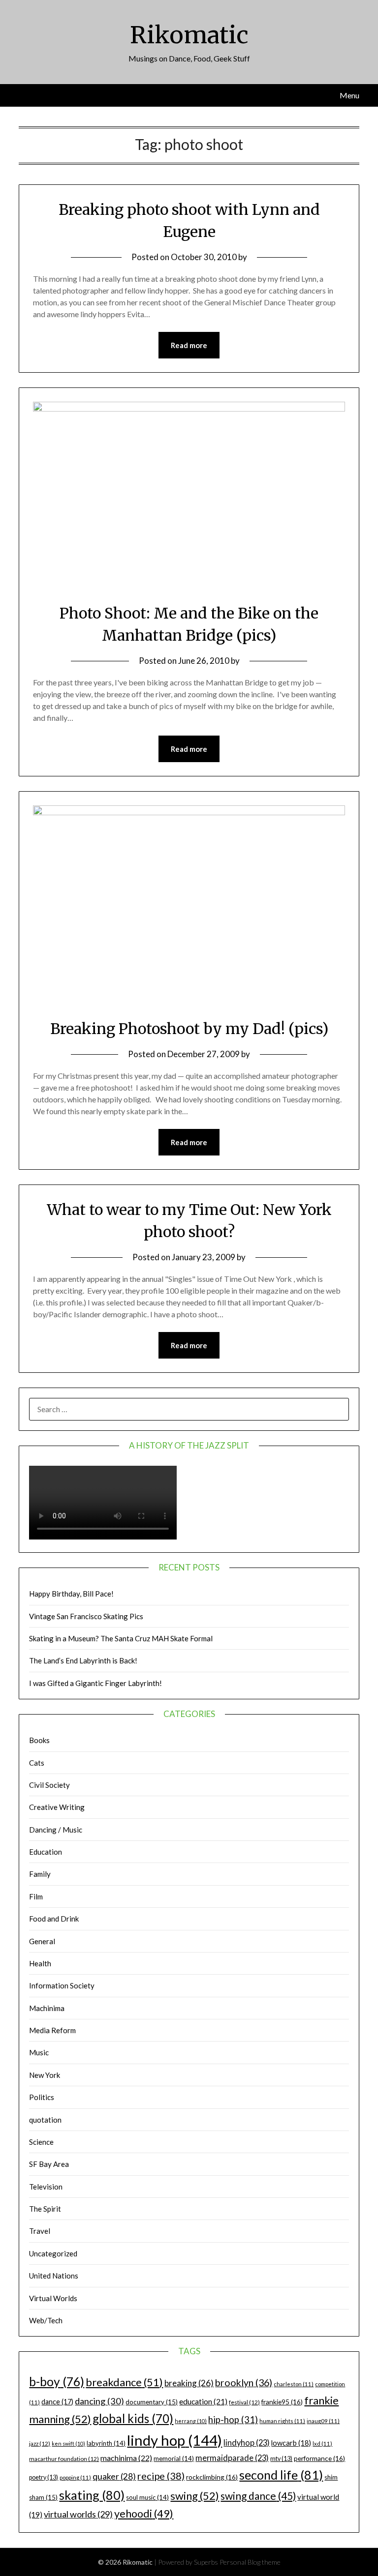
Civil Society (49, 1785)
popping (75, 2477)
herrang (191, 2421)
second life (281, 2475)
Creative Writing (57, 1807)
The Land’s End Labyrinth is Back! (83, 1660)
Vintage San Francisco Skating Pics (86, 1616)
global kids (133, 2418)
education (203, 2401)
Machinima (47, 2008)
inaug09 (323, 2421)
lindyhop (247, 2443)
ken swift (68, 2443)
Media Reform (52, 2030)
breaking (189, 2383)
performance (319, 2458)
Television (46, 2187)
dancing (99, 2401)
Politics (42, 2097)
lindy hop (174, 2440)
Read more (189, 345)
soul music (147, 2497)
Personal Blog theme (250, 2562)
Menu (349, 95)
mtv (281, 2459)
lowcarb (291, 2443)
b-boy (57, 2381)
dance (57, 2402)
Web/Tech (46, 2320)
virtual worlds (78, 2514)
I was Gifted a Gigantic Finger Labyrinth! (95, 1683)
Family (40, 1874)
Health (40, 1963)
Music (39, 2052)
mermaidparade (232, 2458)
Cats (37, 1763)
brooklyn (244, 2383)
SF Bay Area (49, 2164)
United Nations (54, 2276)
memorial (174, 2458)
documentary (152, 2402)
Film (36, 1896)
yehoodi (144, 2514)
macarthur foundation (64, 2459)
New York (45, 2075)
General (42, 1941)
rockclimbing (212, 2477)
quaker (114, 2476)
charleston (294, 2384)
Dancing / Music (56, 1830)
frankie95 (282, 2402)
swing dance (258, 2496)
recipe (161, 2476)
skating (92, 2495)
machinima (126, 2458)
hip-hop (233, 2420)
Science (41, 2142)
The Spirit (45, 2209)
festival (244, 2402)
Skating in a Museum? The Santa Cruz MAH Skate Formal (121, 1638)
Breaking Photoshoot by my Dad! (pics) (189, 1029)
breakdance (124, 2382)
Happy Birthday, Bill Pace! (71, 1594)
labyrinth (106, 2443)
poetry (44, 2477)
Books (39, 1740)
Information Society (62, 1985)
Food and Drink (54, 1919)
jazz (40, 2443)
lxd (322, 2443)
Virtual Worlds (53, 2298)
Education (46, 1852)
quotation (45, 2120)
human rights (282, 2421)
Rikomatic (189, 35)
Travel (40, 2231)
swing (195, 2496)
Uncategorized (53, 2253)
